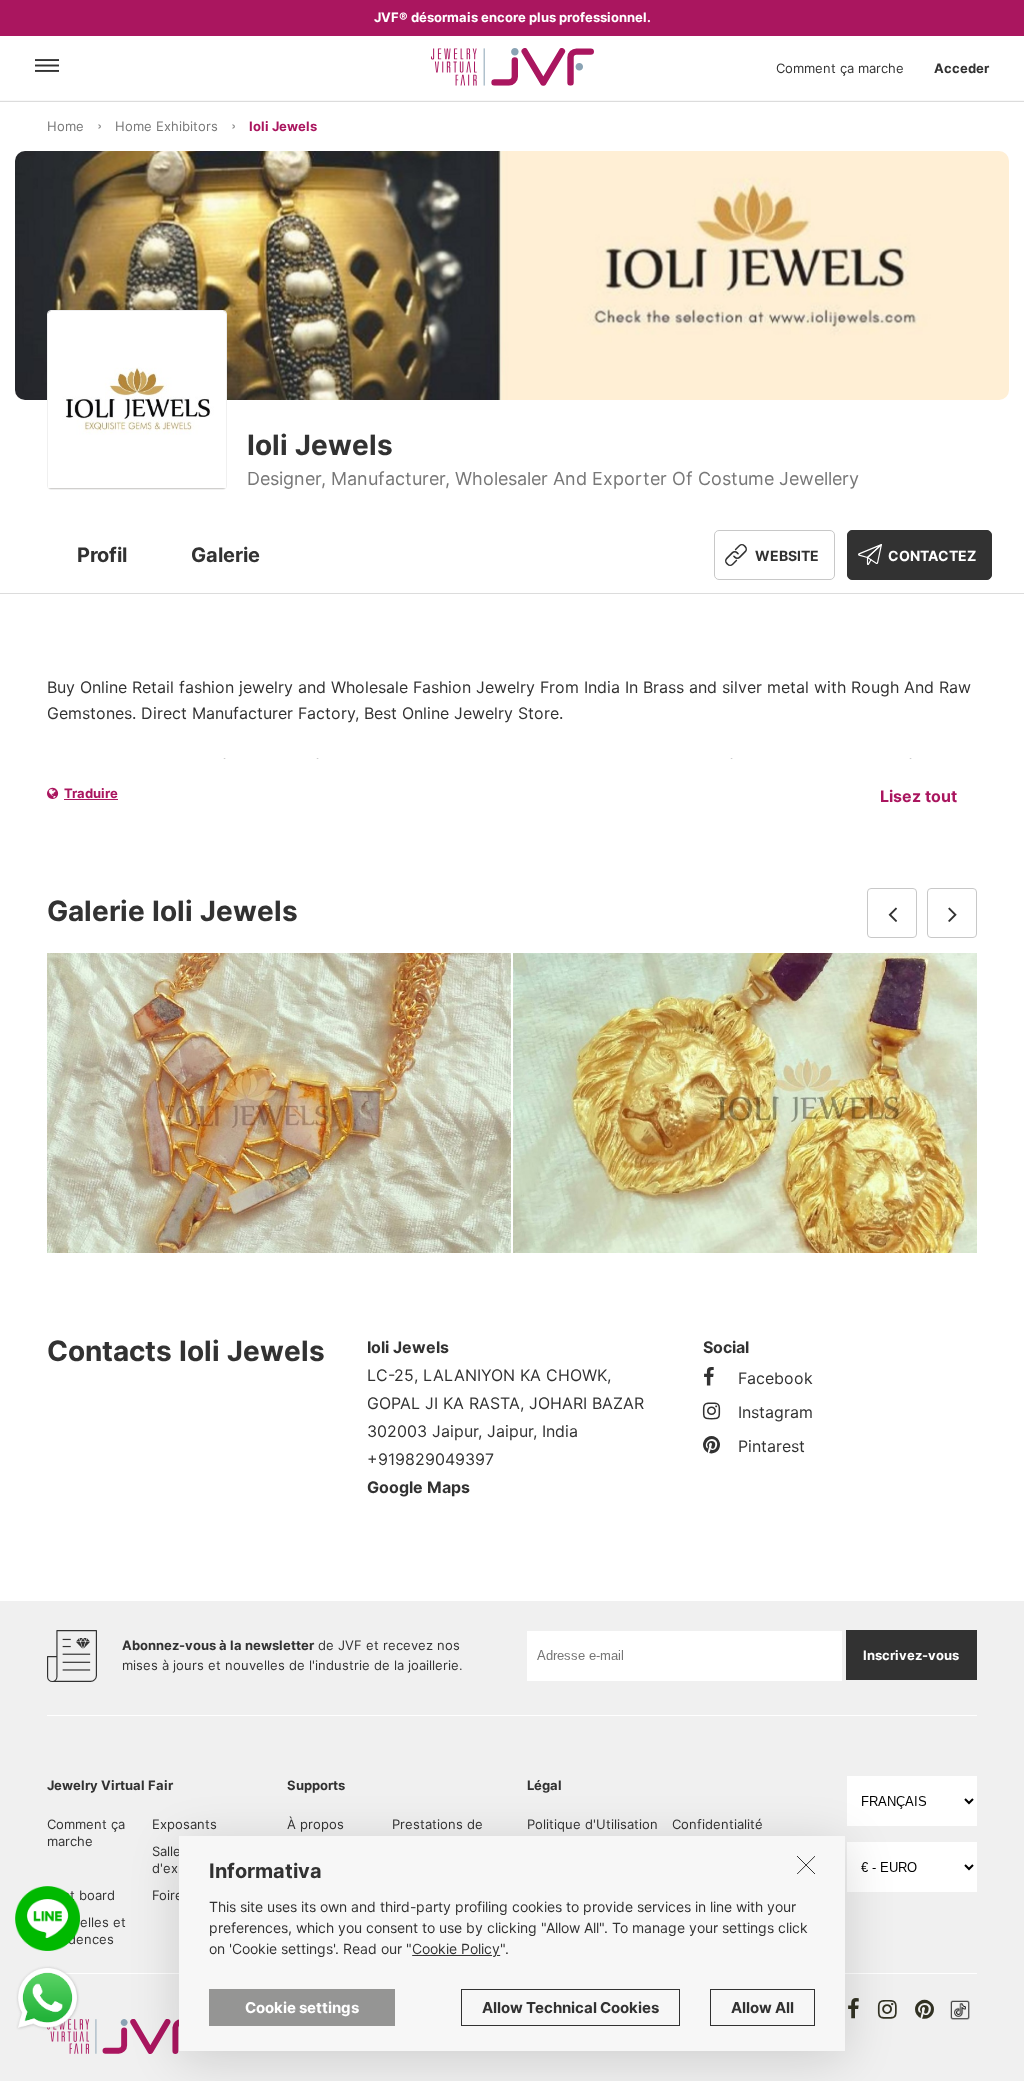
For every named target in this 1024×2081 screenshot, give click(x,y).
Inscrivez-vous (911, 1655)
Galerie (225, 555)
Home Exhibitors (166, 126)
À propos (315, 1824)
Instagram (775, 1412)
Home (65, 126)
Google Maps (418, 1487)
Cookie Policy (456, 1948)
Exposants (184, 1824)
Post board (81, 1895)
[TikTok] (960, 2010)
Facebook (775, 1378)
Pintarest (771, 1446)
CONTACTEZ (932, 555)
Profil (102, 555)
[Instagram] (887, 2009)
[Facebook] (853, 2009)
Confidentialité (717, 1824)
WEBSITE (787, 555)
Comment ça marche (840, 68)
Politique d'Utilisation (592, 1824)
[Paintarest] (924, 2009)
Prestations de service (437, 1832)
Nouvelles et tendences (86, 1930)
